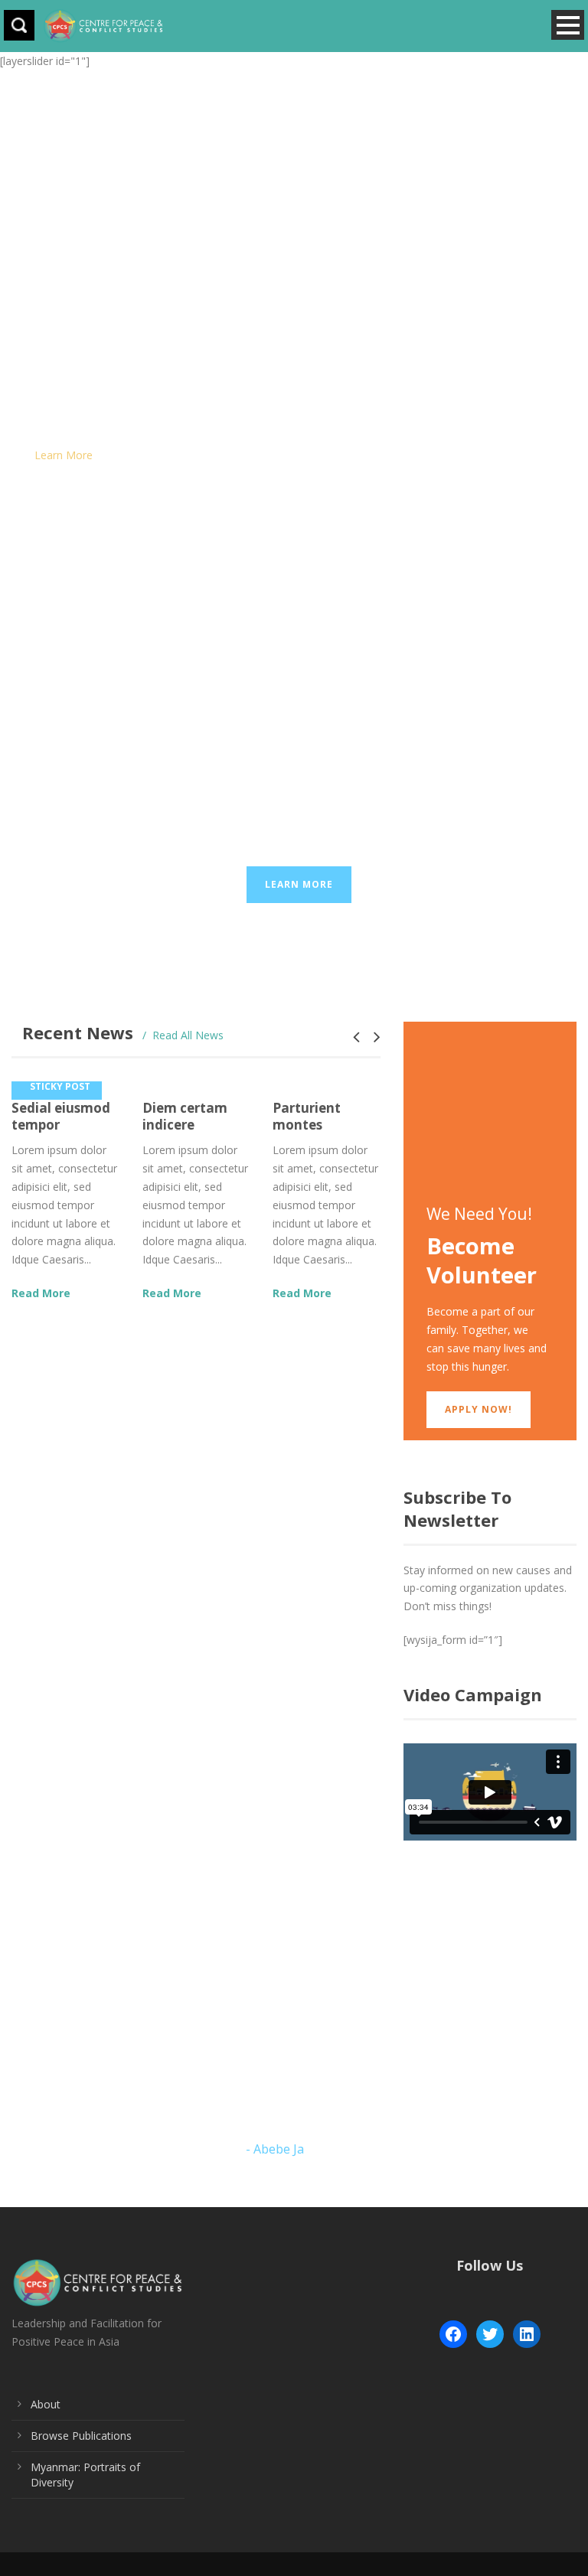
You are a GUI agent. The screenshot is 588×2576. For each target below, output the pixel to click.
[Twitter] (490, 2334)
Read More (41, 1293)
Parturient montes (307, 1116)
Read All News (188, 1035)
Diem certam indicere (185, 1116)
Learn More (64, 455)
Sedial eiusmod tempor (61, 1116)
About (46, 2404)
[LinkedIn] (527, 2334)
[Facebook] (453, 2334)
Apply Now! (479, 1409)
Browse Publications (81, 2436)
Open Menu (568, 25)
